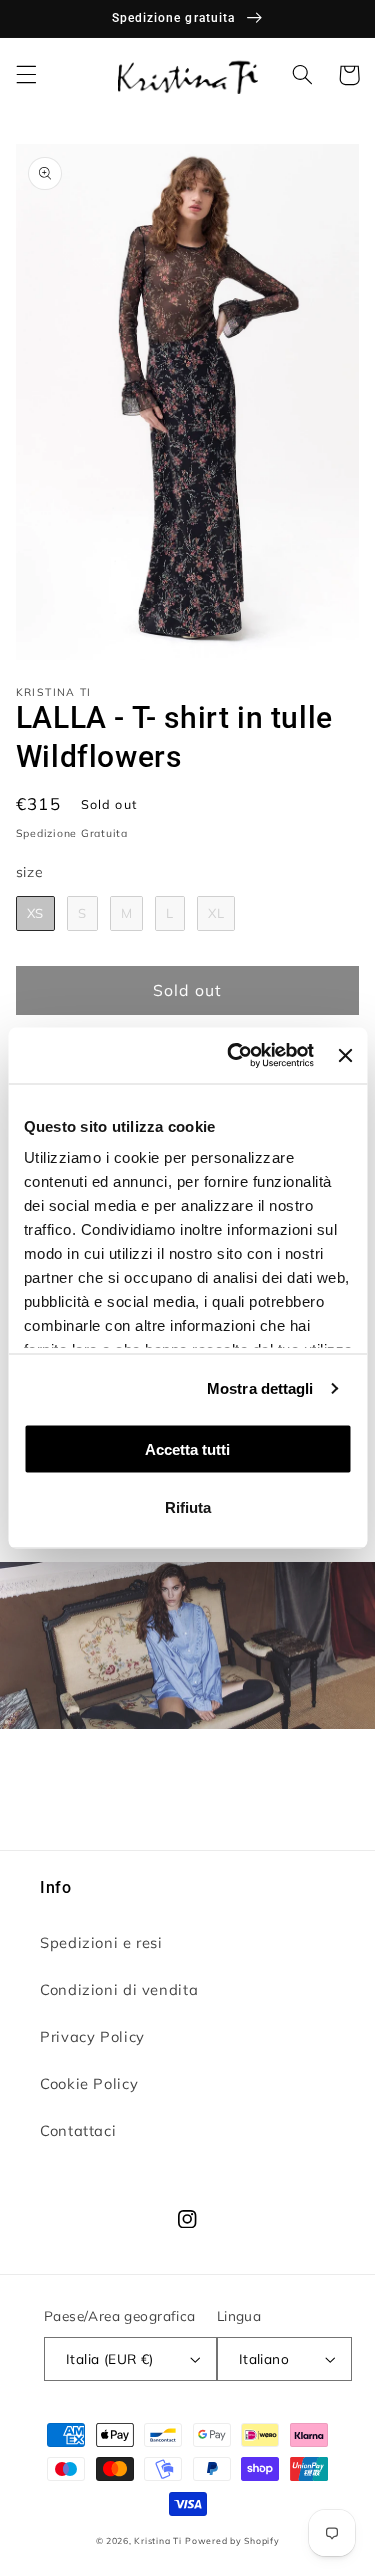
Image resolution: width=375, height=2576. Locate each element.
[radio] (35, 914)
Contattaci (78, 2130)
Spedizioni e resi (101, 1942)
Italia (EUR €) (110, 2358)
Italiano (264, 2358)
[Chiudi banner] (345, 1055)
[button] (26, 75)
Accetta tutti (187, 1448)
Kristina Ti (157, 2540)
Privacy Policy (92, 2036)
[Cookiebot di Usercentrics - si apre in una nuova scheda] (234, 1056)
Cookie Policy (89, 2083)
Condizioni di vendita (119, 1989)
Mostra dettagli (260, 1388)
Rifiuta (188, 1507)
